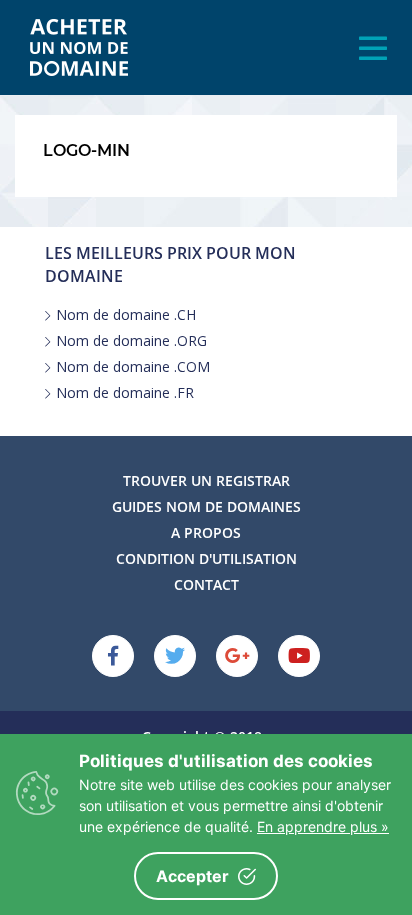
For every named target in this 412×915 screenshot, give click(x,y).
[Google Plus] (237, 656)
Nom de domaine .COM (133, 367)
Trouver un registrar (206, 480)
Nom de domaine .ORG (131, 341)
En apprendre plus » (323, 826)
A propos (206, 532)
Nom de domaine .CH (126, 315)
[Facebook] (113, 656)
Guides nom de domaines (206, 506)
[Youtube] (299, 656)
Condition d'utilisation (206, 558)
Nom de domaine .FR (125, 393)
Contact (206, 584)
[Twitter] (175, 656)
